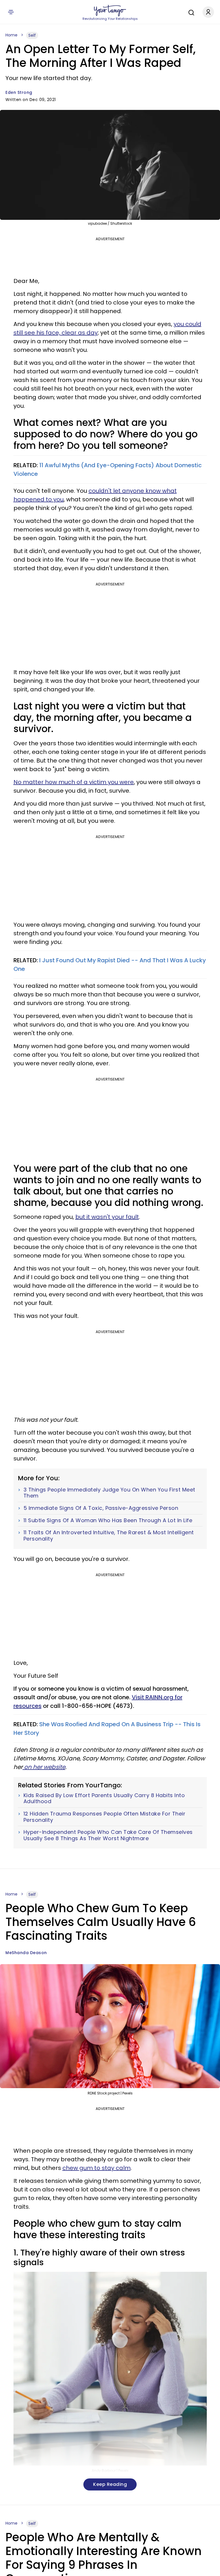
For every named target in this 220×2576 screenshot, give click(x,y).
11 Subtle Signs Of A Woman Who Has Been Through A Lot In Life (108, 1520)
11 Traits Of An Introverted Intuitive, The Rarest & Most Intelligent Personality (109, 1536)
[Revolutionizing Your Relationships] (110, 11)
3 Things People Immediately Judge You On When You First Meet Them (109, 1493)
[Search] (190, 12)
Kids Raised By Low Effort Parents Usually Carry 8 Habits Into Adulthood (104, 1798)
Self (32, 35)
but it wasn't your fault (107, 1217)
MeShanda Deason (26, 1953)
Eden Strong (19, 92)
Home (11, 35)
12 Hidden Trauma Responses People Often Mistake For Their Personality (105, 1817)
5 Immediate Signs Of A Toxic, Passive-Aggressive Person (101, 1508)
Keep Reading (110, 2484)
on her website (44, 1767)
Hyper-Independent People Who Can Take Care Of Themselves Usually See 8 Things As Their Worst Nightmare (108, 1835)
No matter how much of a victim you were (74, 782)
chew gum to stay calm (97, 2168)
